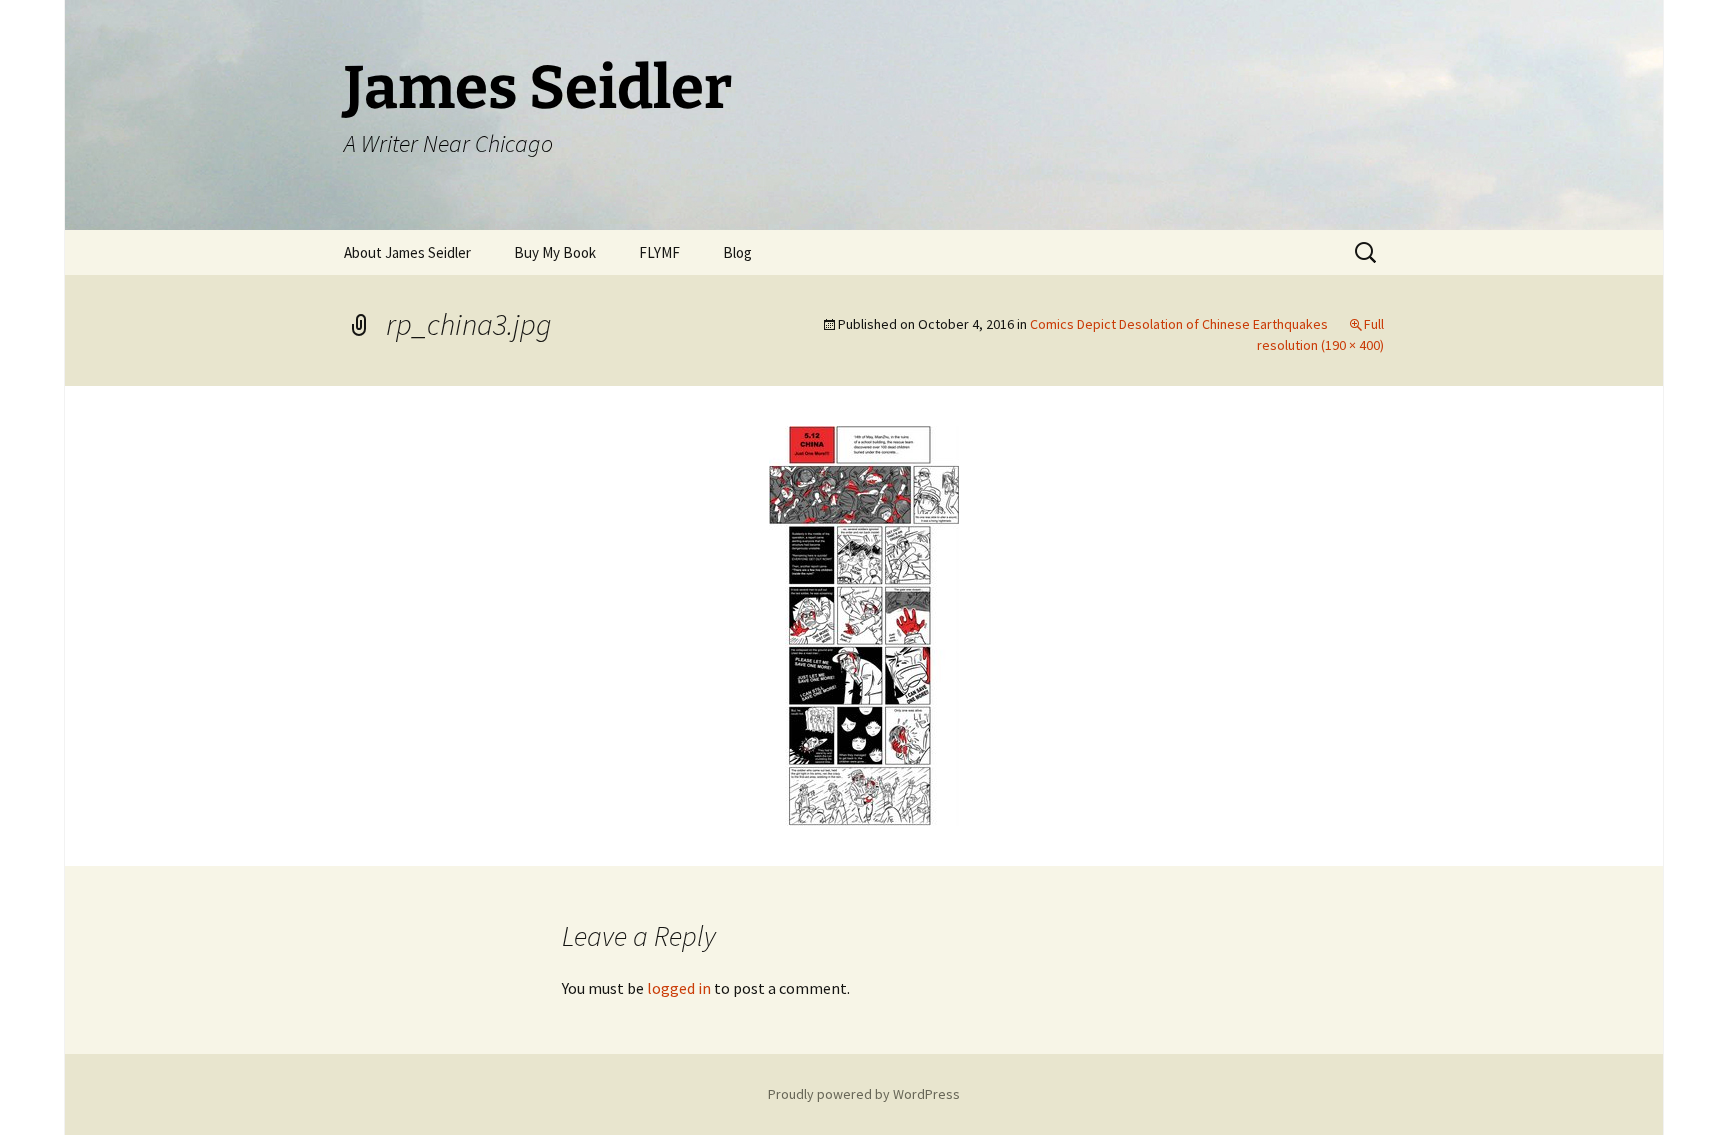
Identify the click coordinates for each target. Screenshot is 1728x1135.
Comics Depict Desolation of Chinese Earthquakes (1179, 324)
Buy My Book (555, 252)
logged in (679, 988)
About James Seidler (407, 252)
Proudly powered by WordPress (864, 1094)
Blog (737, 252)
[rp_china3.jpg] (864, 624)
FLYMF (659, 252)
